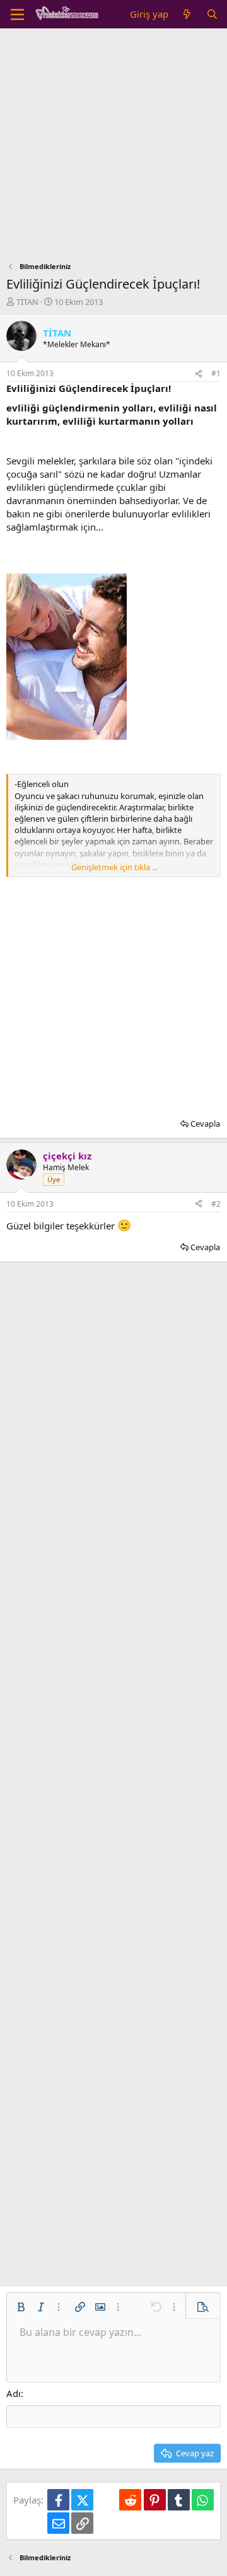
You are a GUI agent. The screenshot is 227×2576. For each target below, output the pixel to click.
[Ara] (212, 14)
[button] (21, 2307)
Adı (14, 2393)
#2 (216, 1204)
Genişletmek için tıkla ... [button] (114, 867)
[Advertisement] (113, 148)
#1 (216, 373)
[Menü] (17, 14)
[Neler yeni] (187, 14)
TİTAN (27, 302)
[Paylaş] (199, 374)
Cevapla (205, 1124)
